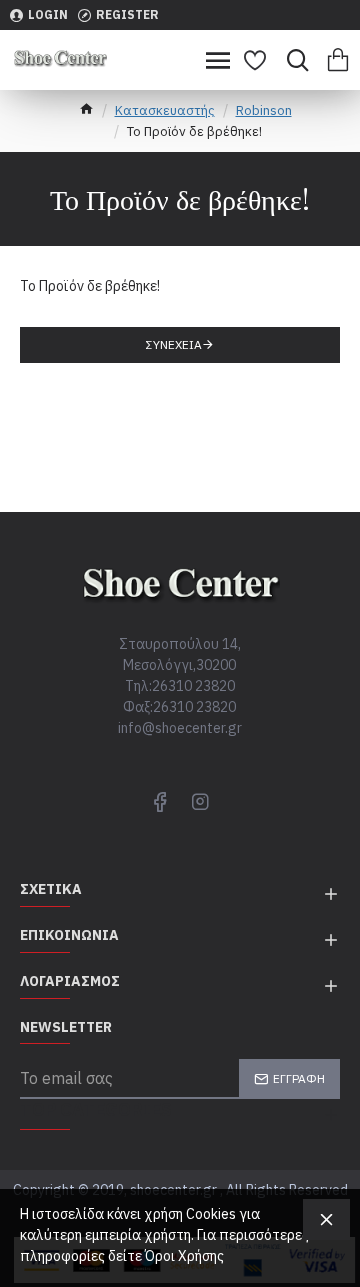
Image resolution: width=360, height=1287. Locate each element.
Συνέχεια (174, 344)
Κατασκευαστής (165, 110)
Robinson (264, 110)
